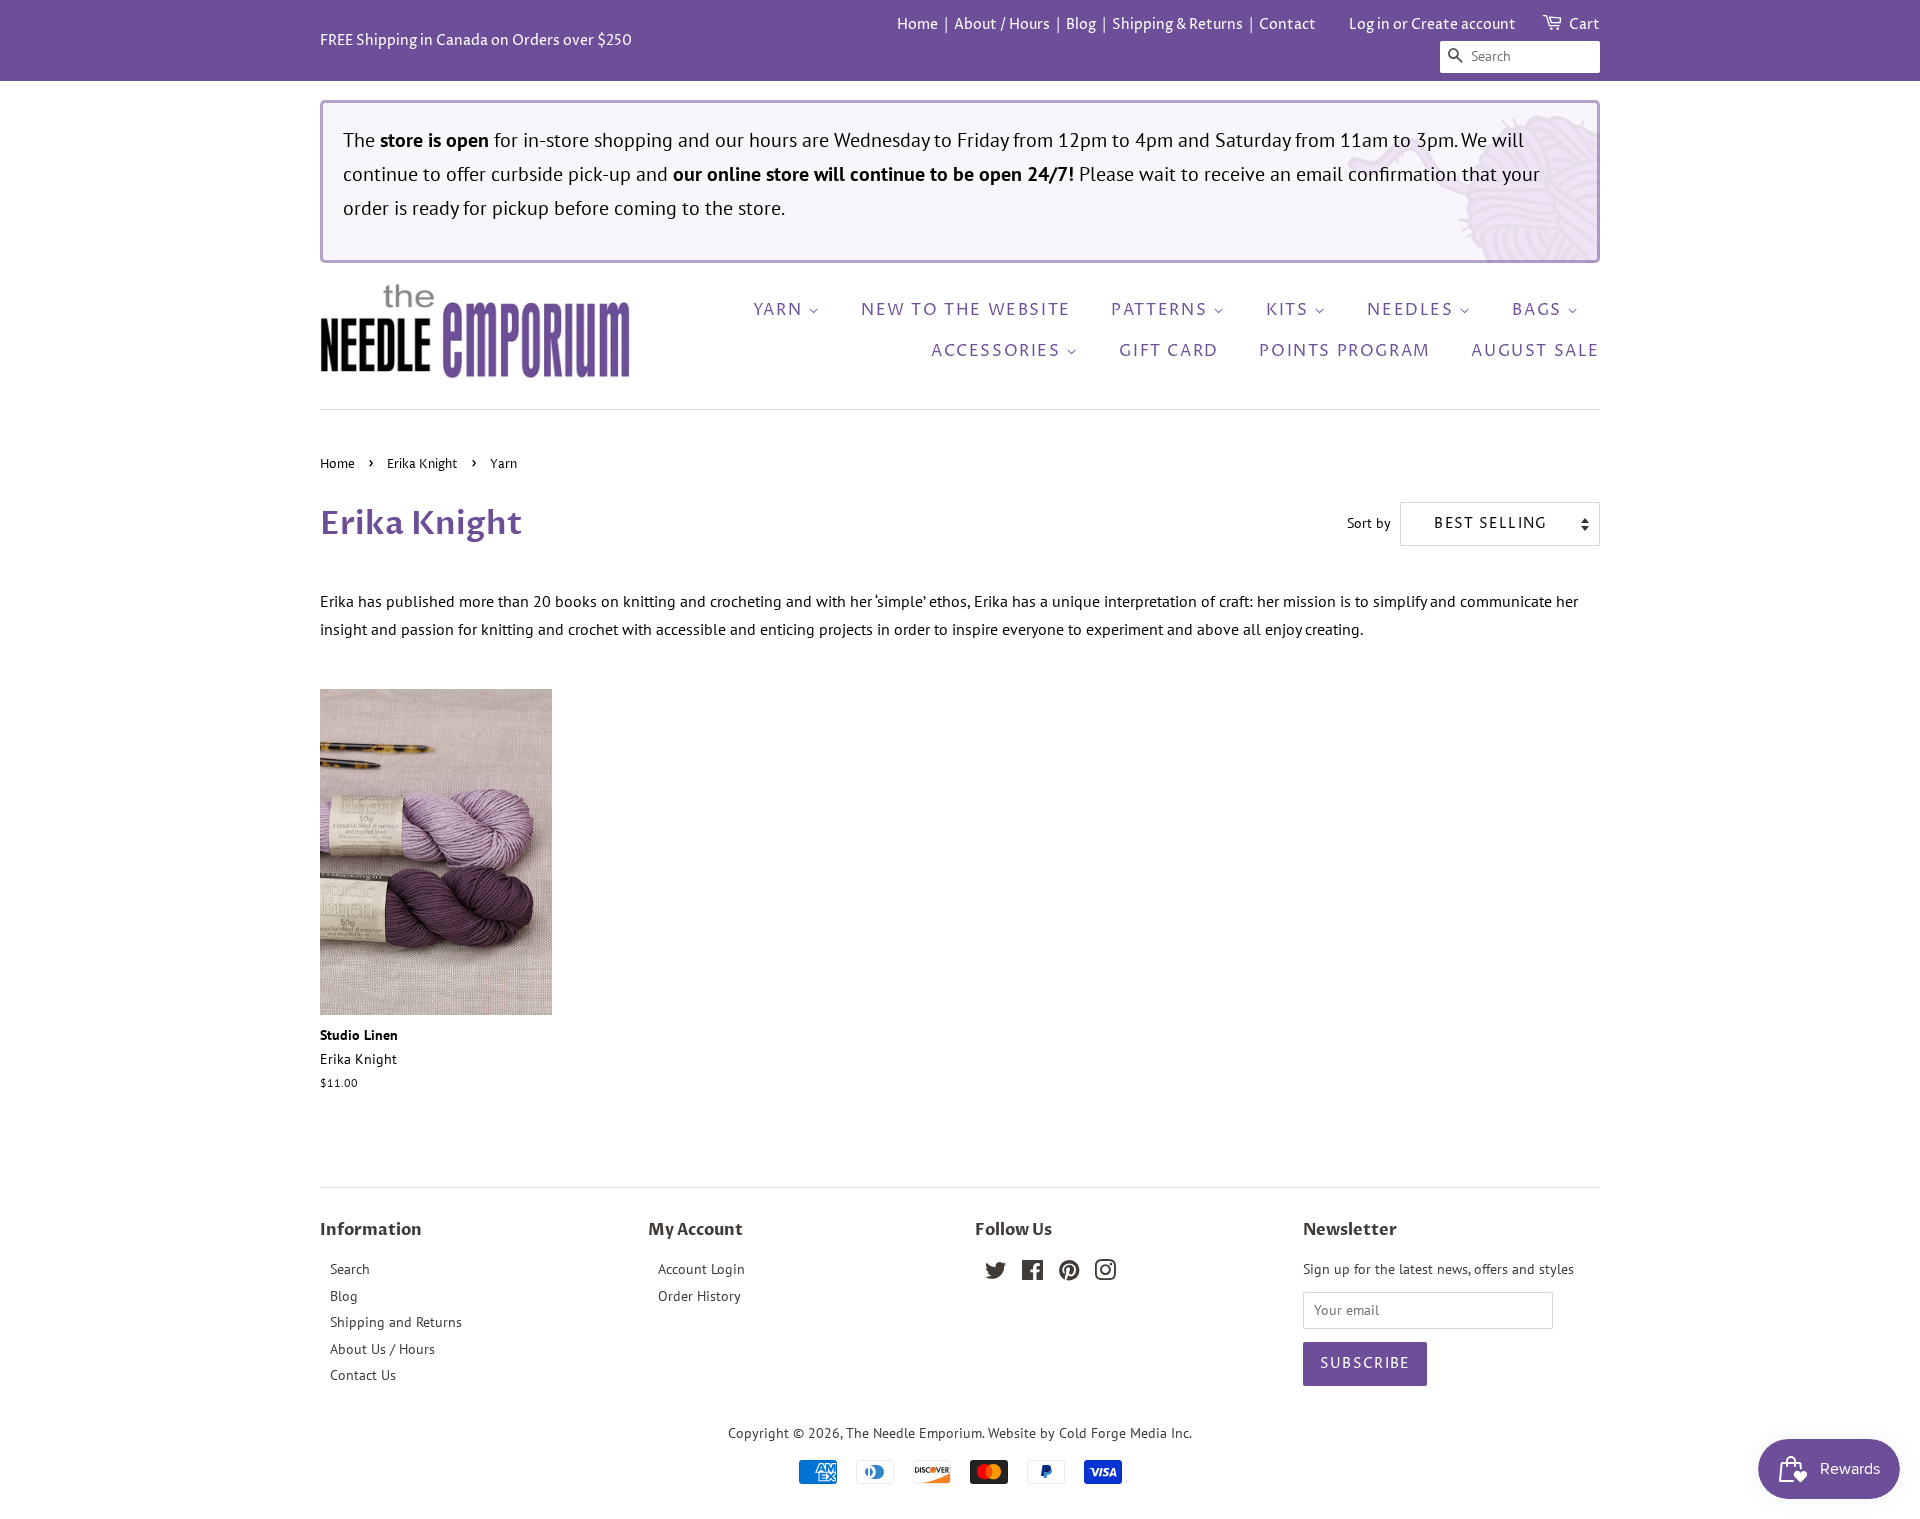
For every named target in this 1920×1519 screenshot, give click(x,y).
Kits (1290, 310)
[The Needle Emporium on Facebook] (1032, 1274)
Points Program (1344, 351)
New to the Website (966, 310)
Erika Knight (422, 464)
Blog (1081, 24)
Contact (1287, 24)
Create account (1463, 24)
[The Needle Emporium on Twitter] (996, 1274)
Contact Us (363, 1375)
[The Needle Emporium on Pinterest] (1069, 1274)
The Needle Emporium (914, 1433)
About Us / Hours (382, 1349)
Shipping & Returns (1177, 24)
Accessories (998, 351)
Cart (1584, 24)
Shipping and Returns (396, 1322)
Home (917, 24)
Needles (1413, 310)
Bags (1539, 310)
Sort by (1369, 522)
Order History (699, 1296)
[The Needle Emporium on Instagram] (1105, 1274)
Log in (1369, 24)
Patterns (1161, 310)
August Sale (1535, 351)
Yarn (780, 310)
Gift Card (1168, 351)
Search (350, 1269)
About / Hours (1002, 24)
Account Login (701, 1269)
